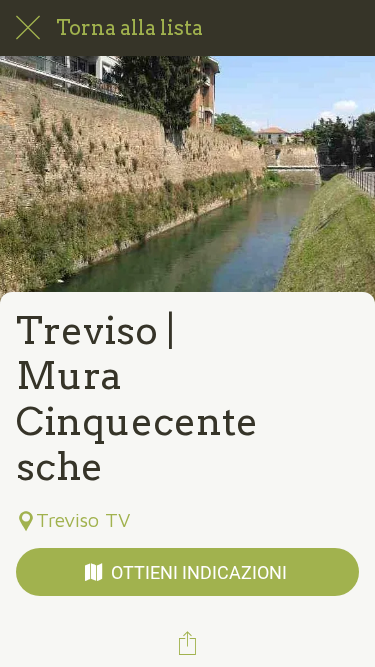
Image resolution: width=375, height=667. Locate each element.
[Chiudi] (28, 28)
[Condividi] (188, 643)
